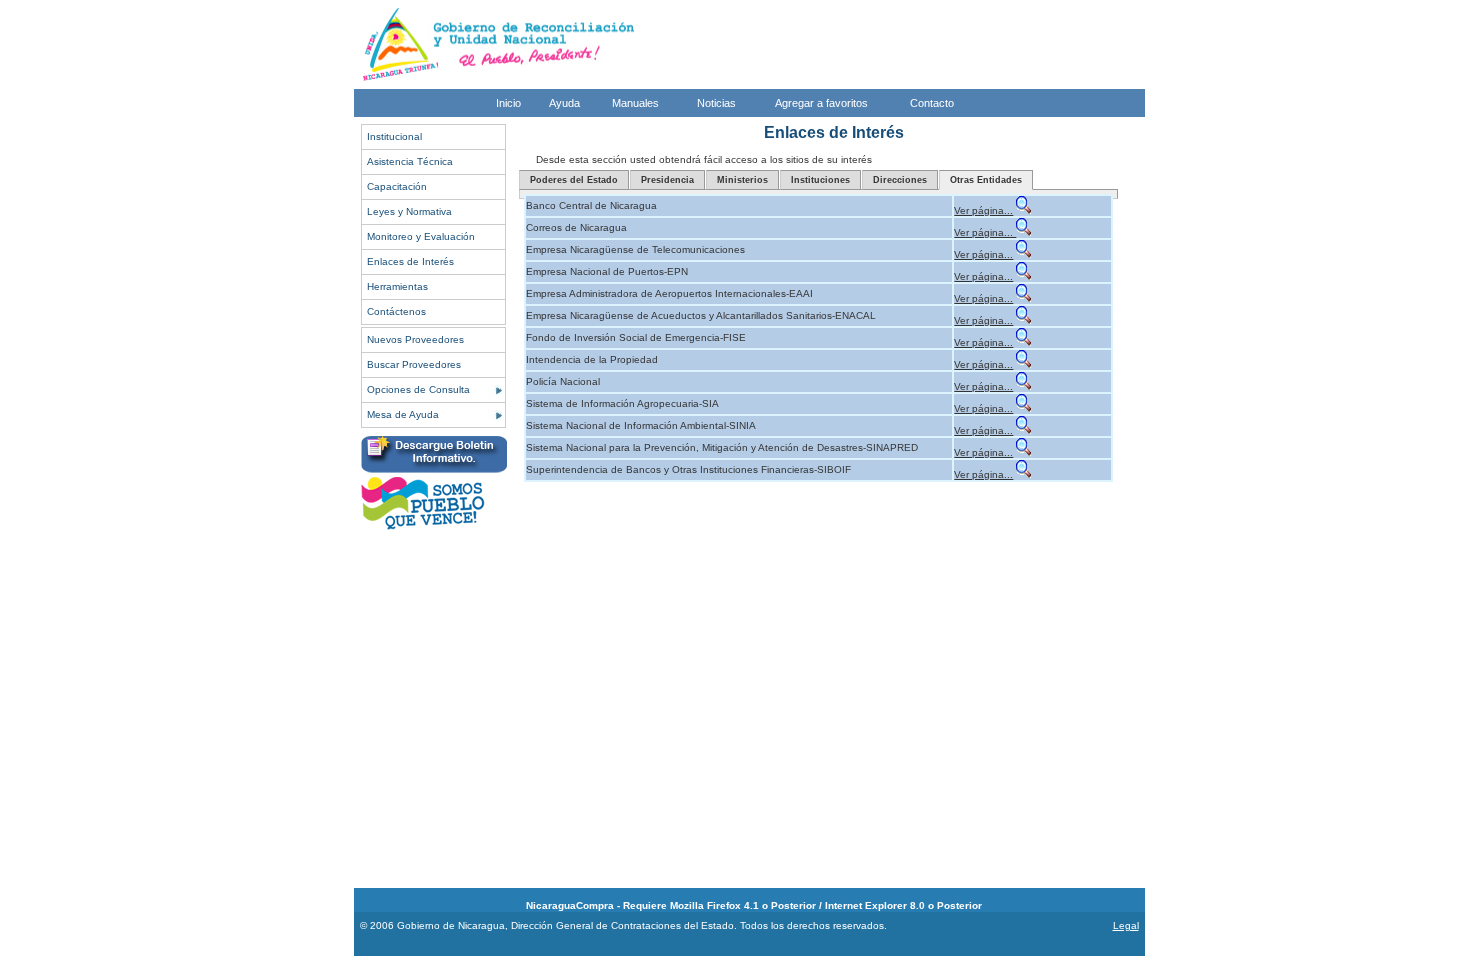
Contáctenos (396, 311)
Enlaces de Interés (410, 261)
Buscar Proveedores (414, 364)
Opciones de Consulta (418, 389)
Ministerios (742, 180)
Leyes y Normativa (409, 211)
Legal (1126, 925)
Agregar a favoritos (821, 103)
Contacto (932, 103)
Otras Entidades (986, 180)
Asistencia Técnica (410, 161)
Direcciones (900, 180)
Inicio (508, 103)
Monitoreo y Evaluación (421, 236)
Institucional (394, 136)
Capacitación (397, 186)
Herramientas (397, 286)
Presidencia (667, 180)
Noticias (716, 103)
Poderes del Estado (574, 180)
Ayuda (564, 103)
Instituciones (820, 180)
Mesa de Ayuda (403, 414)
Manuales (635, 103)
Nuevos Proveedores (415, 339)
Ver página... (983, 210)
